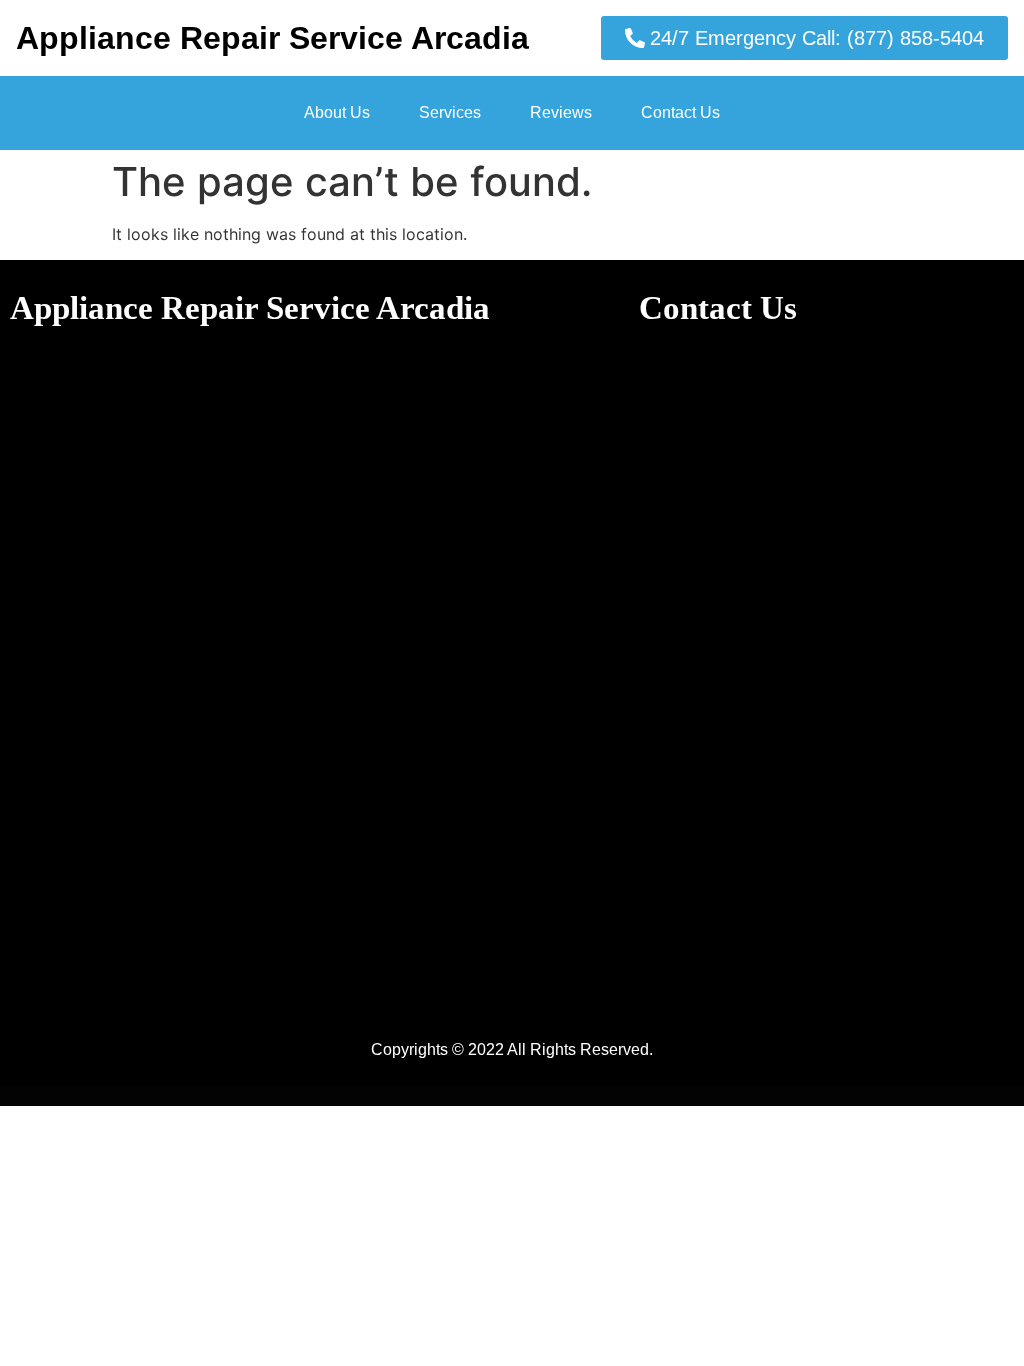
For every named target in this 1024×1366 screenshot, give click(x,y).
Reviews (561, 112)
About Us (337, 112)
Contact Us (680, 112)
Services (450, 112)
